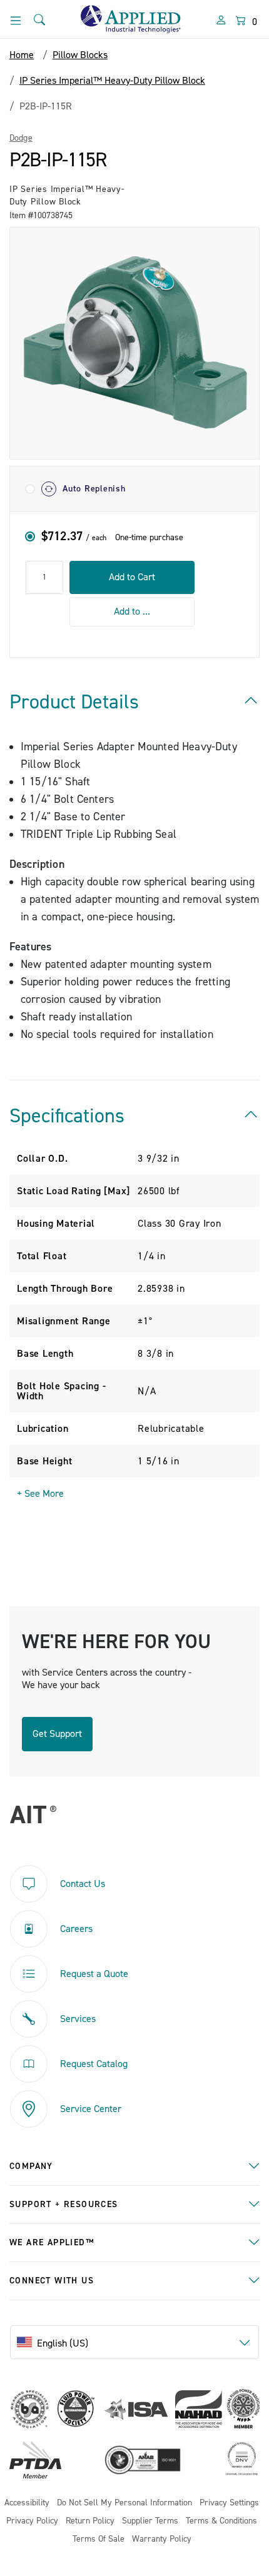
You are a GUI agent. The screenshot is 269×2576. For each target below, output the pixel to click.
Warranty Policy (162, 2539)
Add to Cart (132, 577)
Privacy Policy (32, 2521)
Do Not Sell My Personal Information (124, 2503)
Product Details (74, 702)
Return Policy (90, 2521)
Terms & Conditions (221, 2521)
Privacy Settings (229, 2503)
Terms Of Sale (99, 2539)
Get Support (57, 1734)
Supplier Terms (150, 2521)
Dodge (21, 138)
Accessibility (27, 2503)
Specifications (67, 1116)
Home (22, 55)
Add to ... (132, 611)
